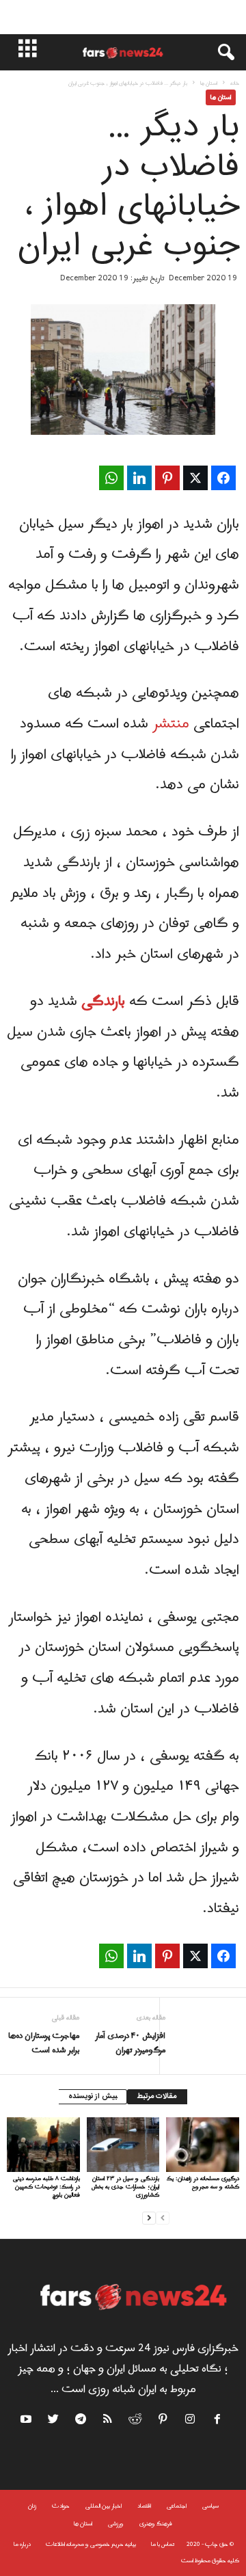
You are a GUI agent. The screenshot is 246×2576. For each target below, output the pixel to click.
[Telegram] (81, 2421)
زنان (32, 2506)
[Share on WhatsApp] (111, 478)
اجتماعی (177, 2506)
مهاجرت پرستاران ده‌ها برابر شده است (44, 2043)
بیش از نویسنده (93, 2097)
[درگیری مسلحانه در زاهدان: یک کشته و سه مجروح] (203, 2145)
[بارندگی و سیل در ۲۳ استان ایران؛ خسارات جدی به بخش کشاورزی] (123, 2145)
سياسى (210, 2506)
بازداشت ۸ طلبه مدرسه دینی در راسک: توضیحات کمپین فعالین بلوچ (46, 2187)
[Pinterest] (163, 2421)
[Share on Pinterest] (167, 478)
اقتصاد (144, 2506)
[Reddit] (136, 2421)
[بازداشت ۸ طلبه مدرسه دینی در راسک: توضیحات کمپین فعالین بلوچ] (43, 2145)
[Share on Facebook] (223, 478)
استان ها (209, 83)
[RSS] (109, 2421)
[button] (219, 53)
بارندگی (103, 1002)
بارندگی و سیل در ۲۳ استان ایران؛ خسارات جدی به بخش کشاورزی (125, 2187)
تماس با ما (163, 2544)
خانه (235, 83)
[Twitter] (54, 2421)
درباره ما (22, 2544)
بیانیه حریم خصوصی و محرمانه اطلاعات (91, 2544)
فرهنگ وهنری (156, 2524)
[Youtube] (28, 2421)
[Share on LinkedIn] (139, 478)
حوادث (61, 2506)
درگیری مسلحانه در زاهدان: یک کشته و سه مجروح (203, 2183)
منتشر (171, 724)
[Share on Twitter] (195, 478)
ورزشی (116, 2524)
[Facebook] (218, 2421)
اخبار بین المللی (104, 2506)
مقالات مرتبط (157, 2097)
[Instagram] (191, 2421)
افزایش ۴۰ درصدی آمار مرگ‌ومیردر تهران (130, 2043)
